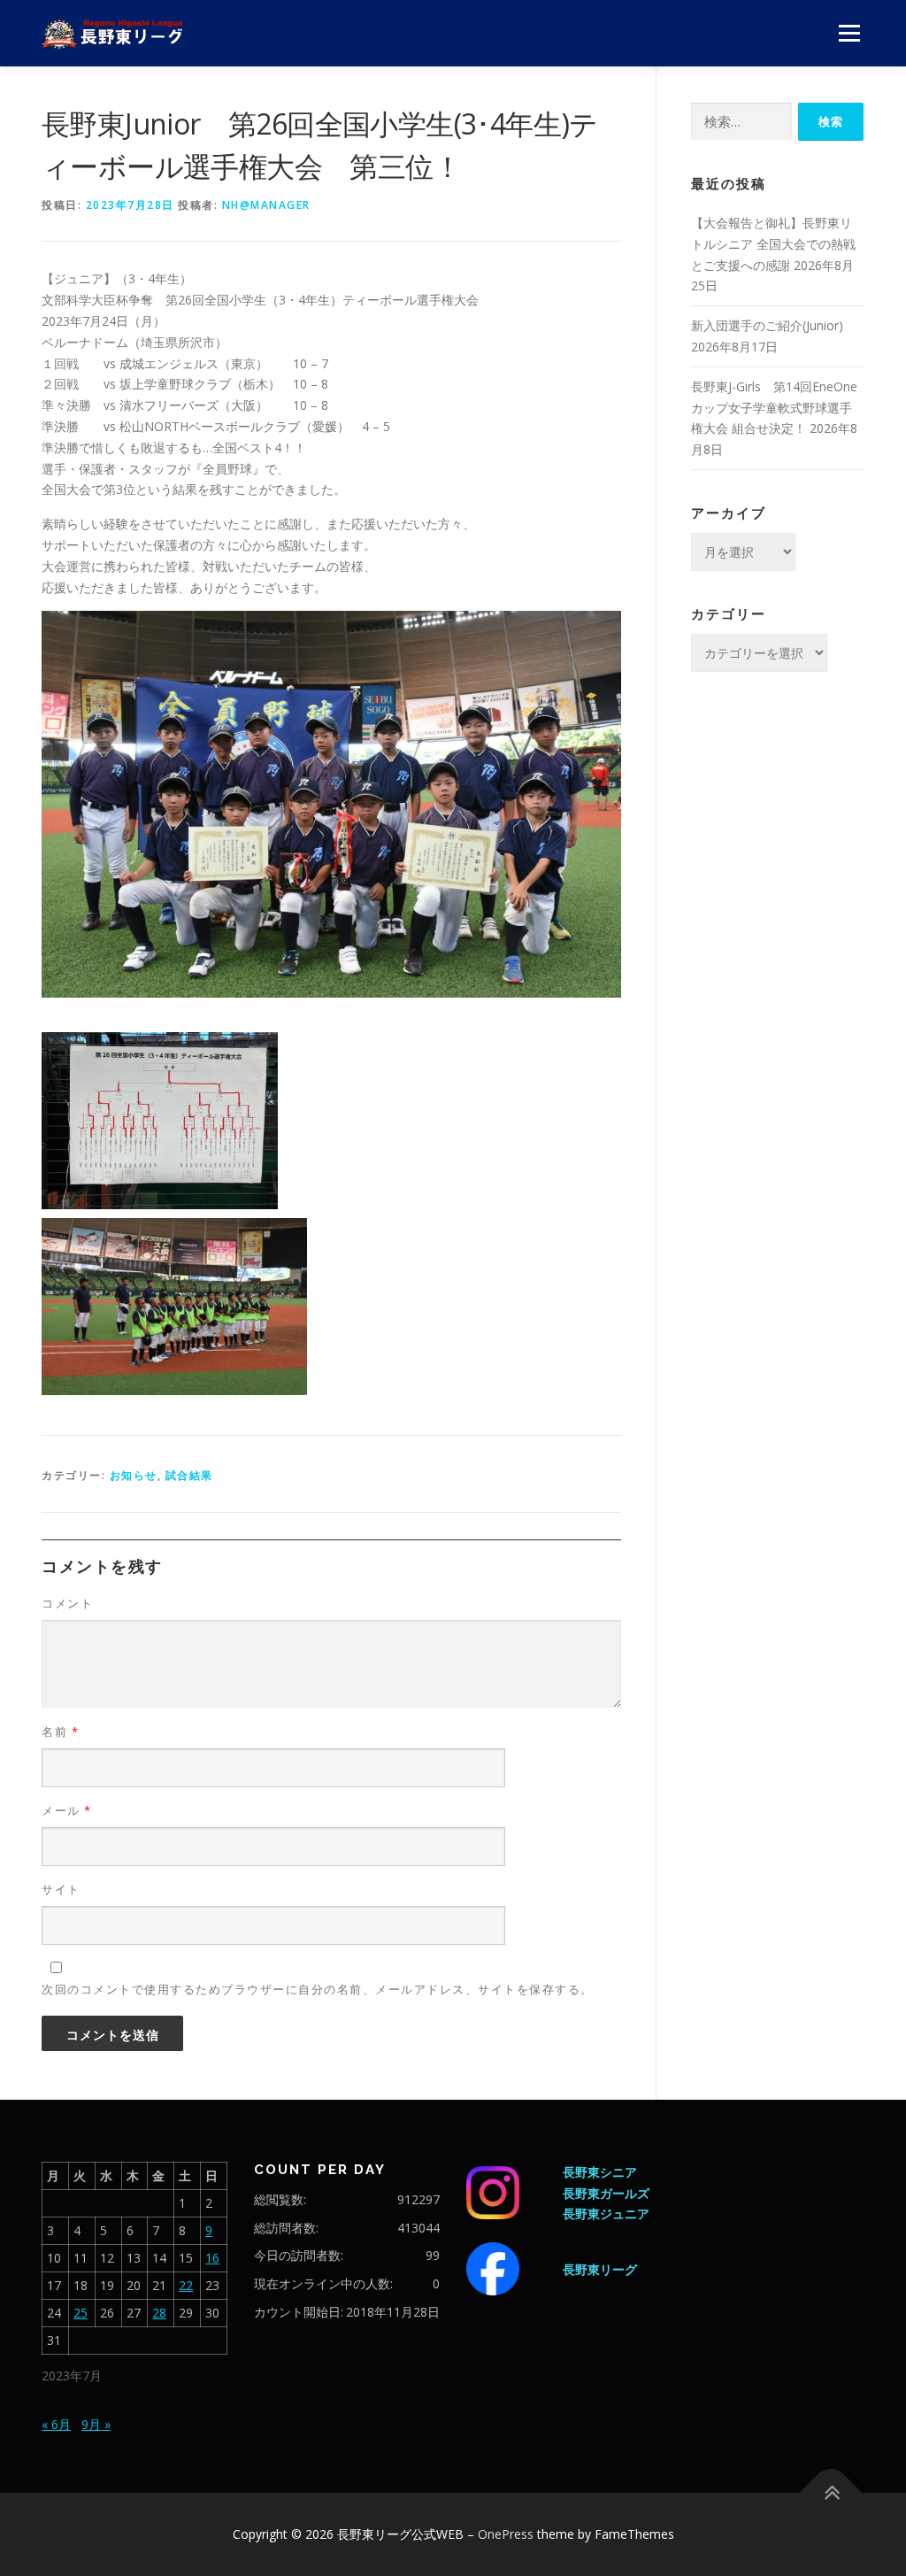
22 (186, 2285)
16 (212, 2258)
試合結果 (189, 1475)
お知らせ (134, 1475)
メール (67, 1810)
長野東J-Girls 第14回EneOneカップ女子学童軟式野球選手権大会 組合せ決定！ (774, 408)
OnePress (506, 2534)
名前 (60, 1731)
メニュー (849, 33)
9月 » (96, 2424)
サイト (61, 1889)
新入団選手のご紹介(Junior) (767, 325)
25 (81, 2313)
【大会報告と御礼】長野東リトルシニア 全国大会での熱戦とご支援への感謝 (773, 244)
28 (159, 2313)
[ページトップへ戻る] (831, 2493)
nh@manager (266, 205)
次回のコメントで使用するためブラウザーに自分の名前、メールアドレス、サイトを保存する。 (318, 1989)
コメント (67, 1603)
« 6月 (56, 2424)
